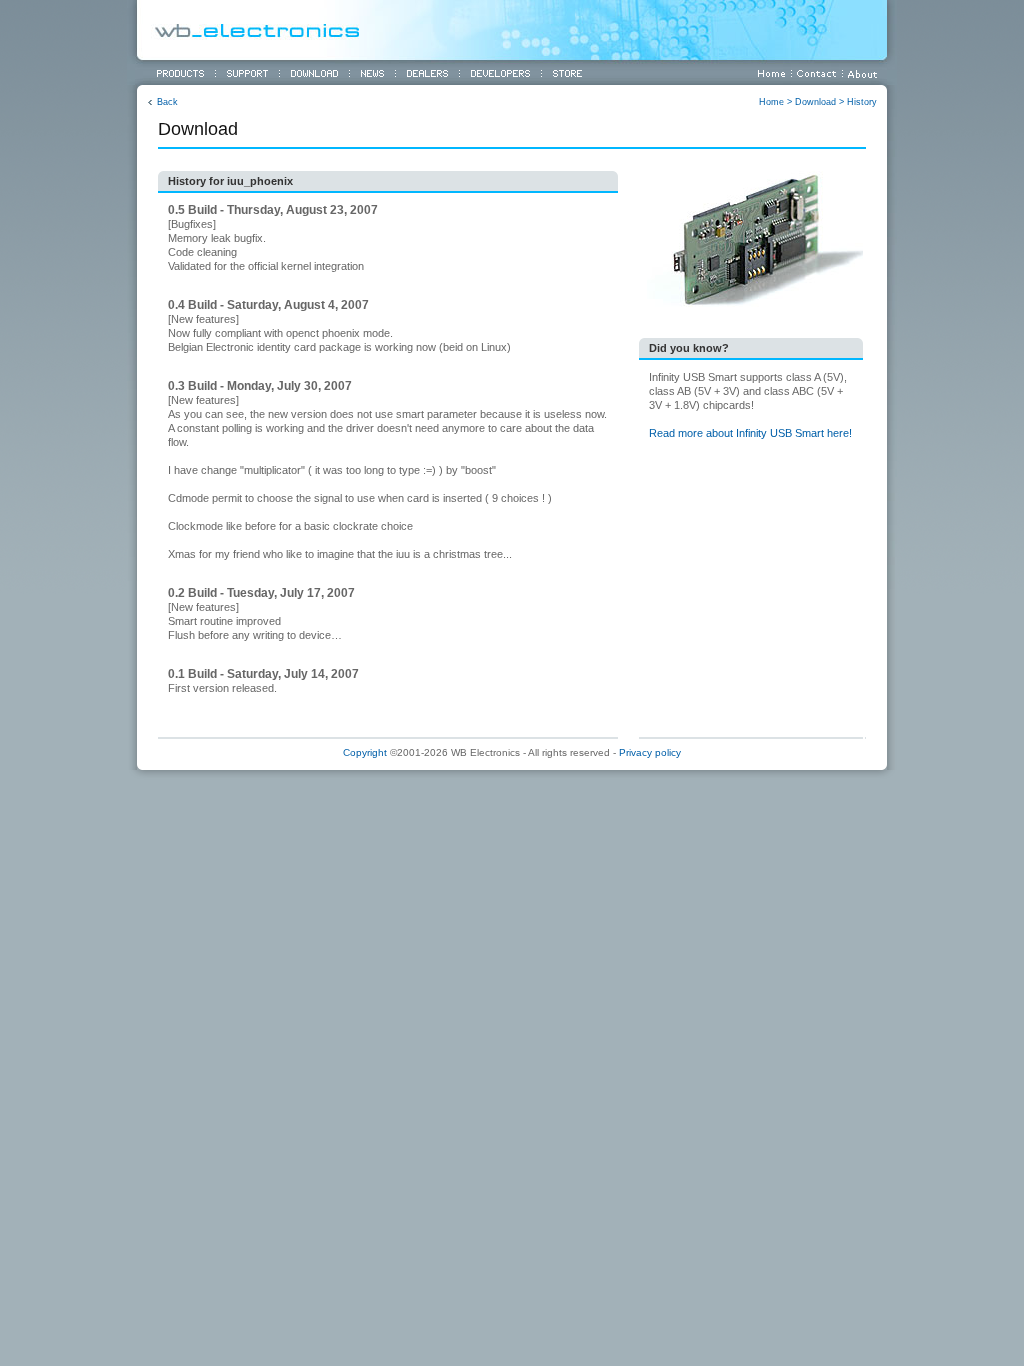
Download (815, 102)
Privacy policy (650, 752)
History (862, 102)
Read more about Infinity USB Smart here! (750, 433)
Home (771, 102)
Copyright (365, 752)
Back (167, 102)
